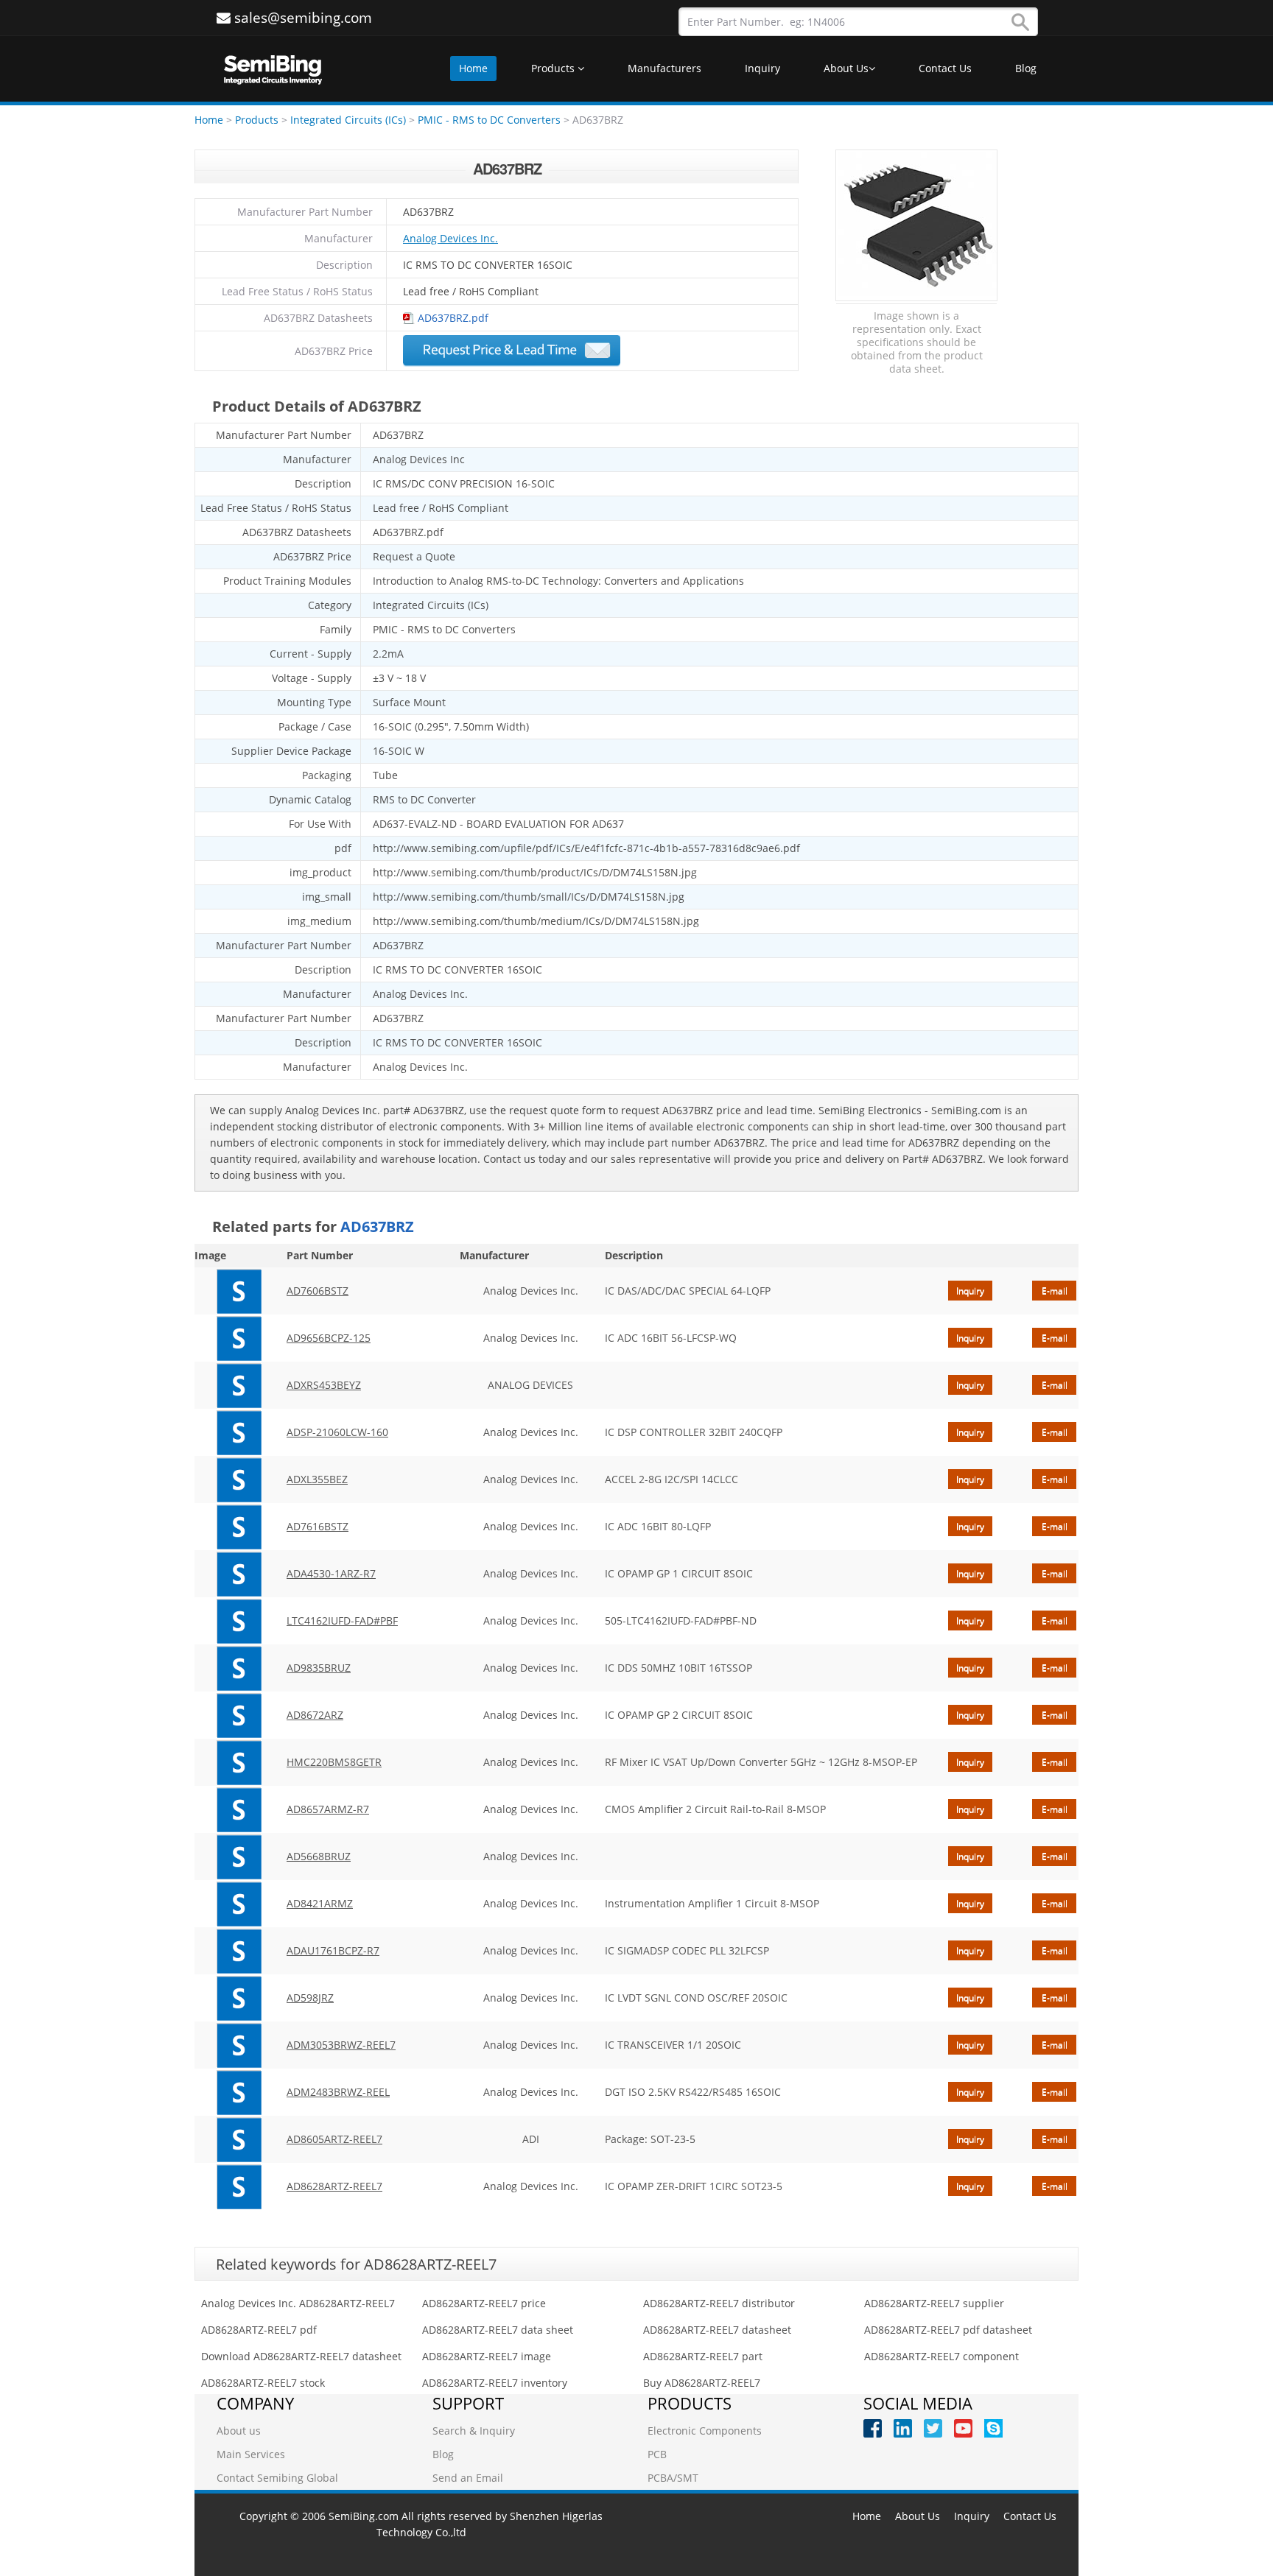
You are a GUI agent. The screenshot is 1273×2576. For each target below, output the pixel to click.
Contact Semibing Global (277, 2478)
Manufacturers (664, 68)
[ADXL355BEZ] (239, 1479)
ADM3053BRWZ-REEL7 (341, 2045)
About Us (846, 68)
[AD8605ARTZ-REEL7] (239, 2139)
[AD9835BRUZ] (239, 1668)
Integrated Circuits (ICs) (348, 120)
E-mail (1055, 1291)
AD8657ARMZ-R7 (328, 1809)
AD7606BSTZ (318, 1291)
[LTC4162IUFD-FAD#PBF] (239, 1621)
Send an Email (468, 2478)
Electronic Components (705, 2431)
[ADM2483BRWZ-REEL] (239, 2092)
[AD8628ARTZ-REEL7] (239, 2186)
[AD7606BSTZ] (239, 1291)
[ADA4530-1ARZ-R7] (239, 1574)
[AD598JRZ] (239, 1998)
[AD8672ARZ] (239, 1715)
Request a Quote (512, 351)
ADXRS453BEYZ (324, 1385)
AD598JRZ (310, 1998)
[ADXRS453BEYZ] (239, 1385)
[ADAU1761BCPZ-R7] (239, 1951)
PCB (657, 2454)
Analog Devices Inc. (450, 238)
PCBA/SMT (673, 2478)
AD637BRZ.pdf (453, 318)
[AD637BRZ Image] (916, 225)
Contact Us (945, 68)
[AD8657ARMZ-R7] (239, 1809)
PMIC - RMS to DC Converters (489, 120)
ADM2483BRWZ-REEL (338, 2092)
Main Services (251, 2454)
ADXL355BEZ (317, 1479)
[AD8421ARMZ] (239, 1904)
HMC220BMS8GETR (334, 1762)
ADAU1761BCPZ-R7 (333, 1950)
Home (473, 68)
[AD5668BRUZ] (239, 1857)
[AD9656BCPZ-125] (239, 1338)
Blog (1026, 68)
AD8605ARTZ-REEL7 (334, 2139)
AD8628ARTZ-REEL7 (334, 2186)
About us (239, 2431)
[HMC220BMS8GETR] (239, 1762)
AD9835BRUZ (319, 1668)
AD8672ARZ (315, 1715)
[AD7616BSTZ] (239, 1527)
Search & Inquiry (474, 2431)
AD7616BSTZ (318, 1526)
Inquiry (762, 68)
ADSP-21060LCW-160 (337, 1432)
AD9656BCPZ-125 (329, 1338)
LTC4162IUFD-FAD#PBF (342, 1620)
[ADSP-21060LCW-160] (239, 1432)
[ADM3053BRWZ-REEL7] (239, 2045)
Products (554, 68)
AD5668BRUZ (319, 1856)
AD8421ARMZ (320, 1903)
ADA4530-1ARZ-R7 (331, 1573)
